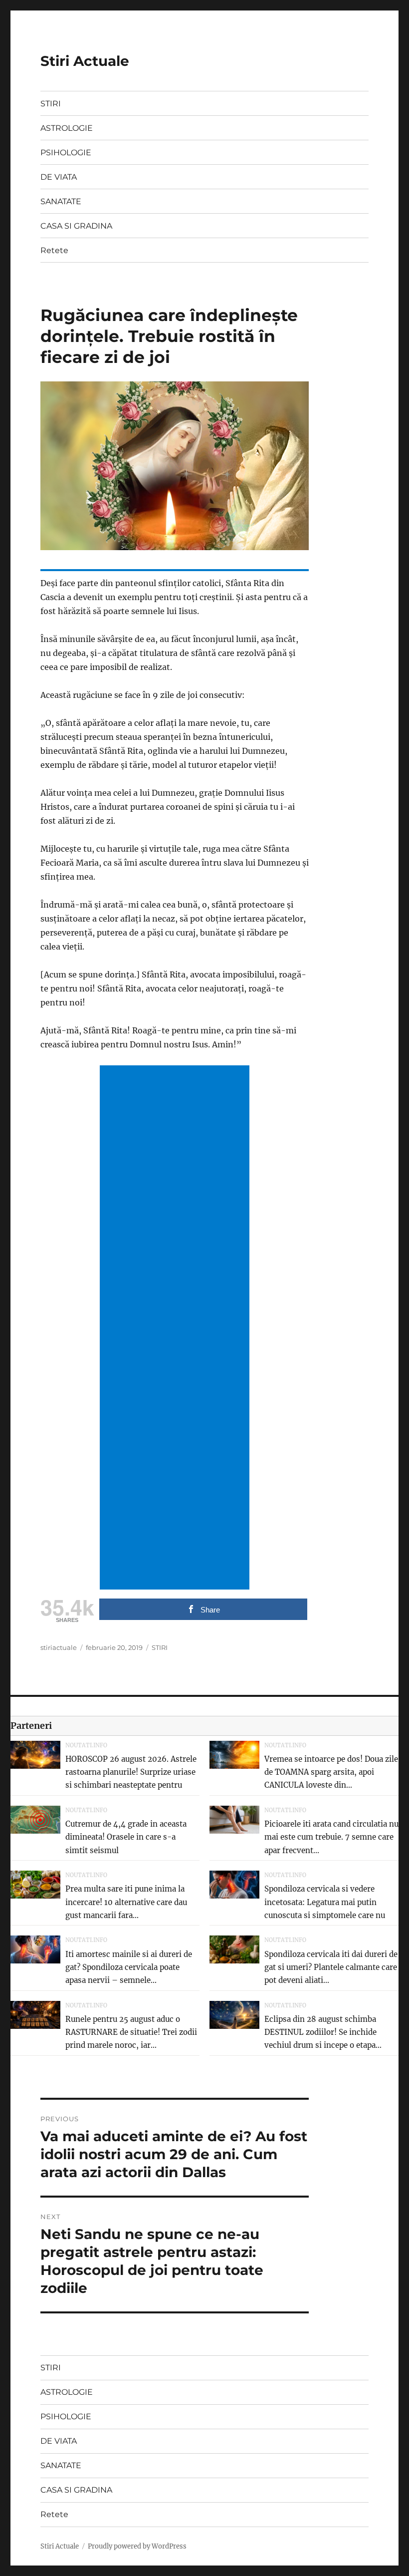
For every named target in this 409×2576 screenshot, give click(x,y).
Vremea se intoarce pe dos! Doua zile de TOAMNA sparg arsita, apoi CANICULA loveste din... (331, 1772)
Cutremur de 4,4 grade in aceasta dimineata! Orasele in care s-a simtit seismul (126, 1837)
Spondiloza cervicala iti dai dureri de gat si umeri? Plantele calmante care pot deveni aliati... (331, 1967)
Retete (54, 250)
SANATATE (61, 201)
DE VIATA (59, 177)
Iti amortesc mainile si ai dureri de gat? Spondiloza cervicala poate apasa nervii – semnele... (129, 1967)
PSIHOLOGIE (66, 153)
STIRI (51, 104)
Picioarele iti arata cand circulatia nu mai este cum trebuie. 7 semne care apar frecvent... (331, 1837)
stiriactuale (59, 1647)
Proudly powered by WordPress (137, 2546)
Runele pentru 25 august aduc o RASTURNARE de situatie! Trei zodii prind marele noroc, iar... (131, 2032)
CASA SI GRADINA (76, 226)
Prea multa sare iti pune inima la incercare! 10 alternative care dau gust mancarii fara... (126, 1902)
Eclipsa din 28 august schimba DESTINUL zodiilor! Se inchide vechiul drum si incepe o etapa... (323, 2032)
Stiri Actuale (85, 61)
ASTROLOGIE (67, 128)
